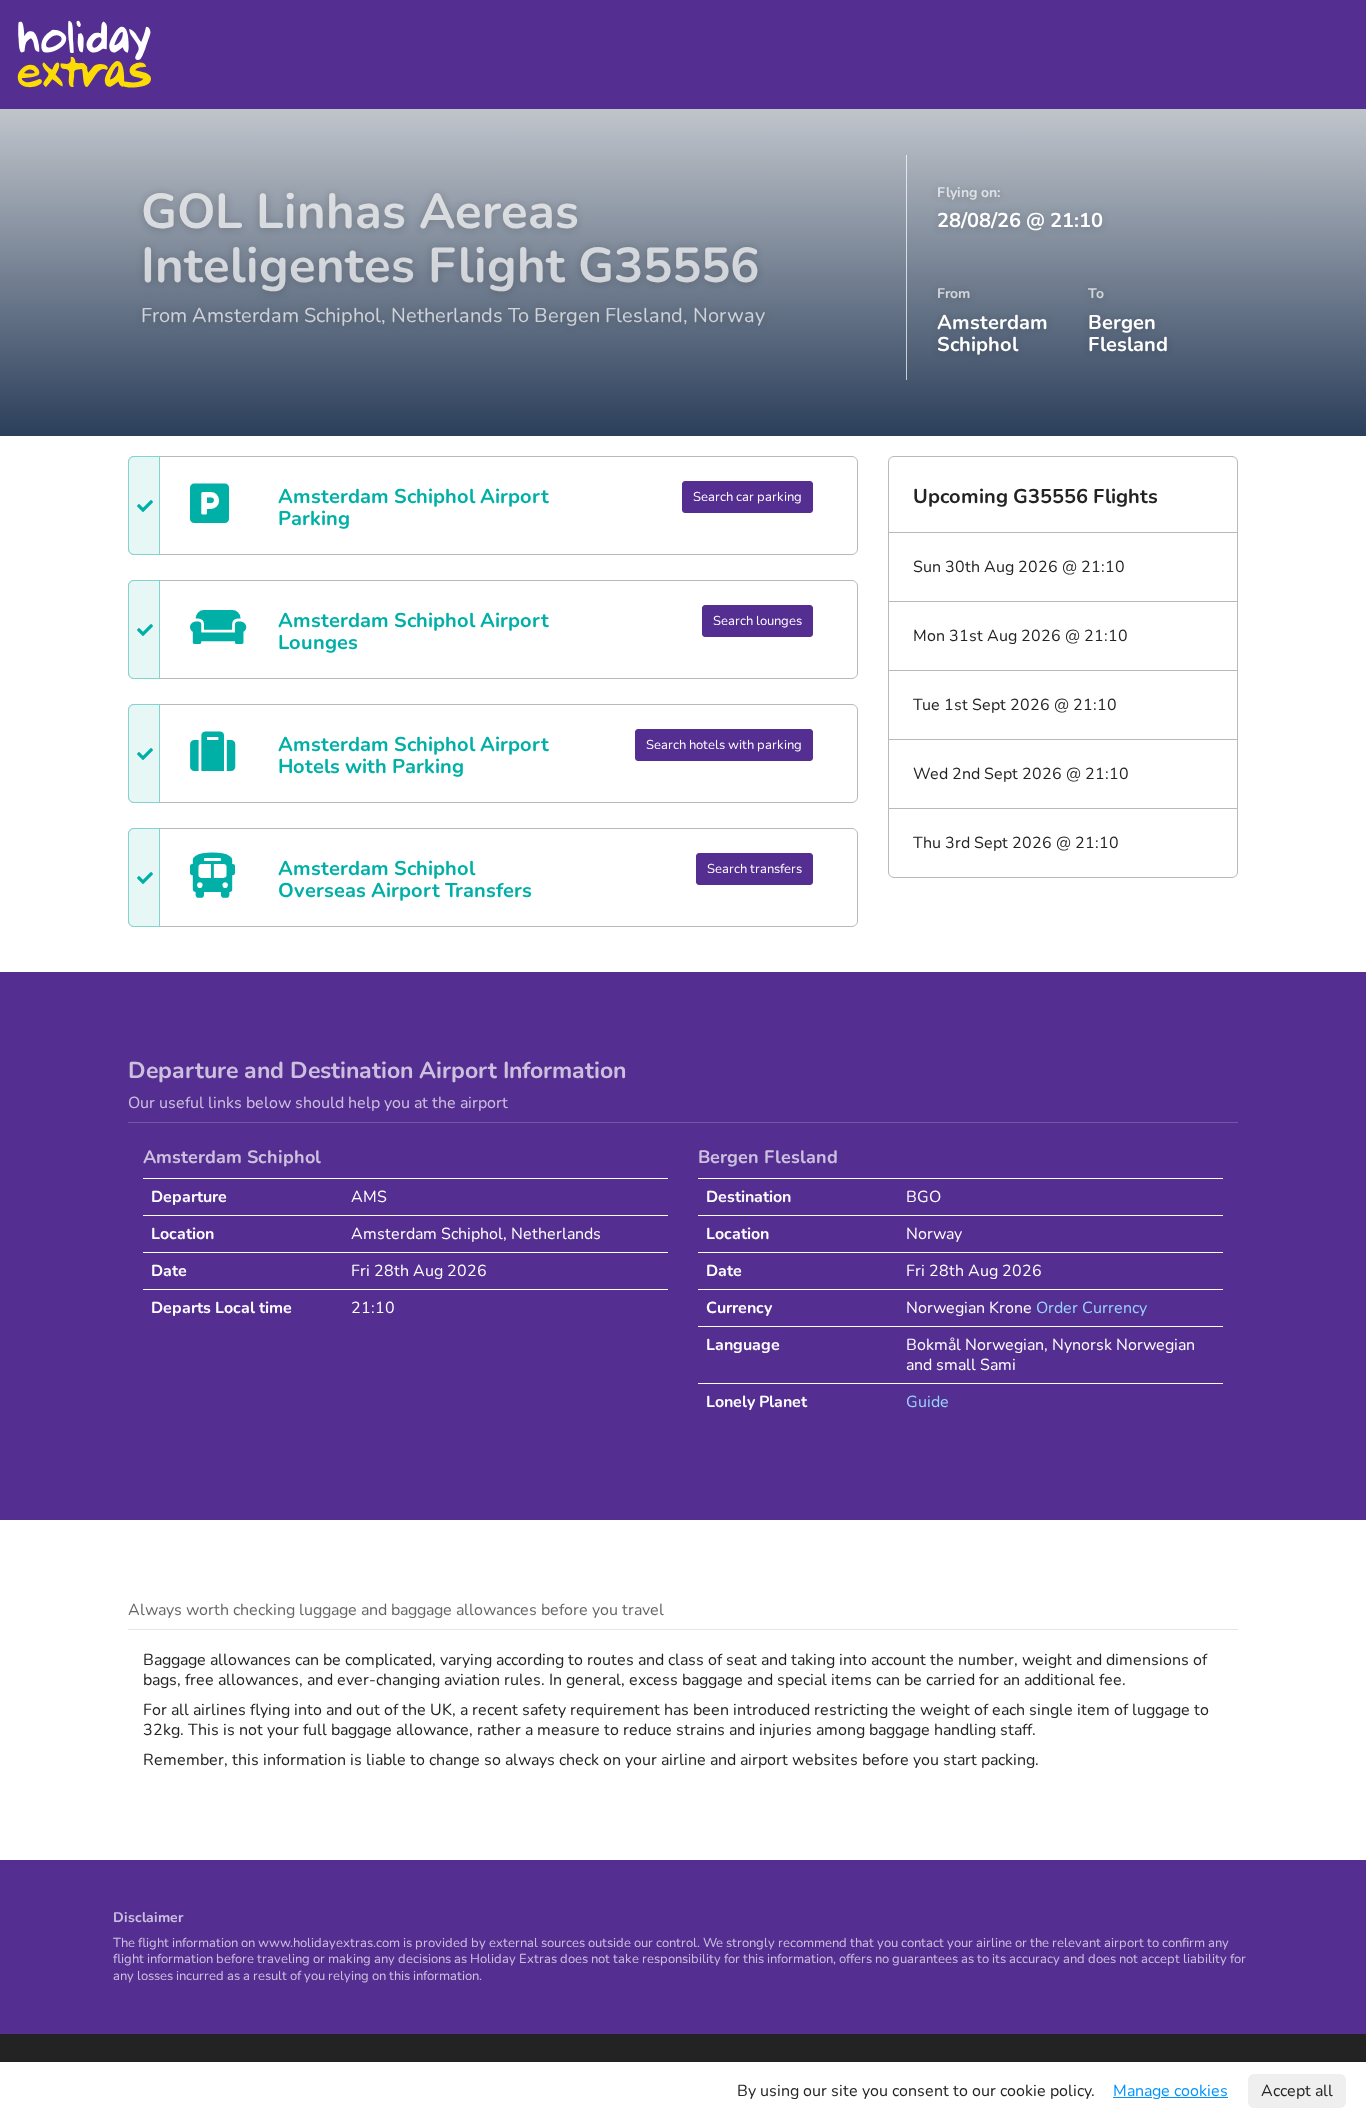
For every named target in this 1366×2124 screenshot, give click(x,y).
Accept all (1297, 2091)
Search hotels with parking (724, 745)
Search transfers (754, 869)
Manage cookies (1170, 2091)
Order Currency (1091, 1308)
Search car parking (747, 497)
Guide (927, 1402)
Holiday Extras (83, 54)
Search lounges (757, 621)
